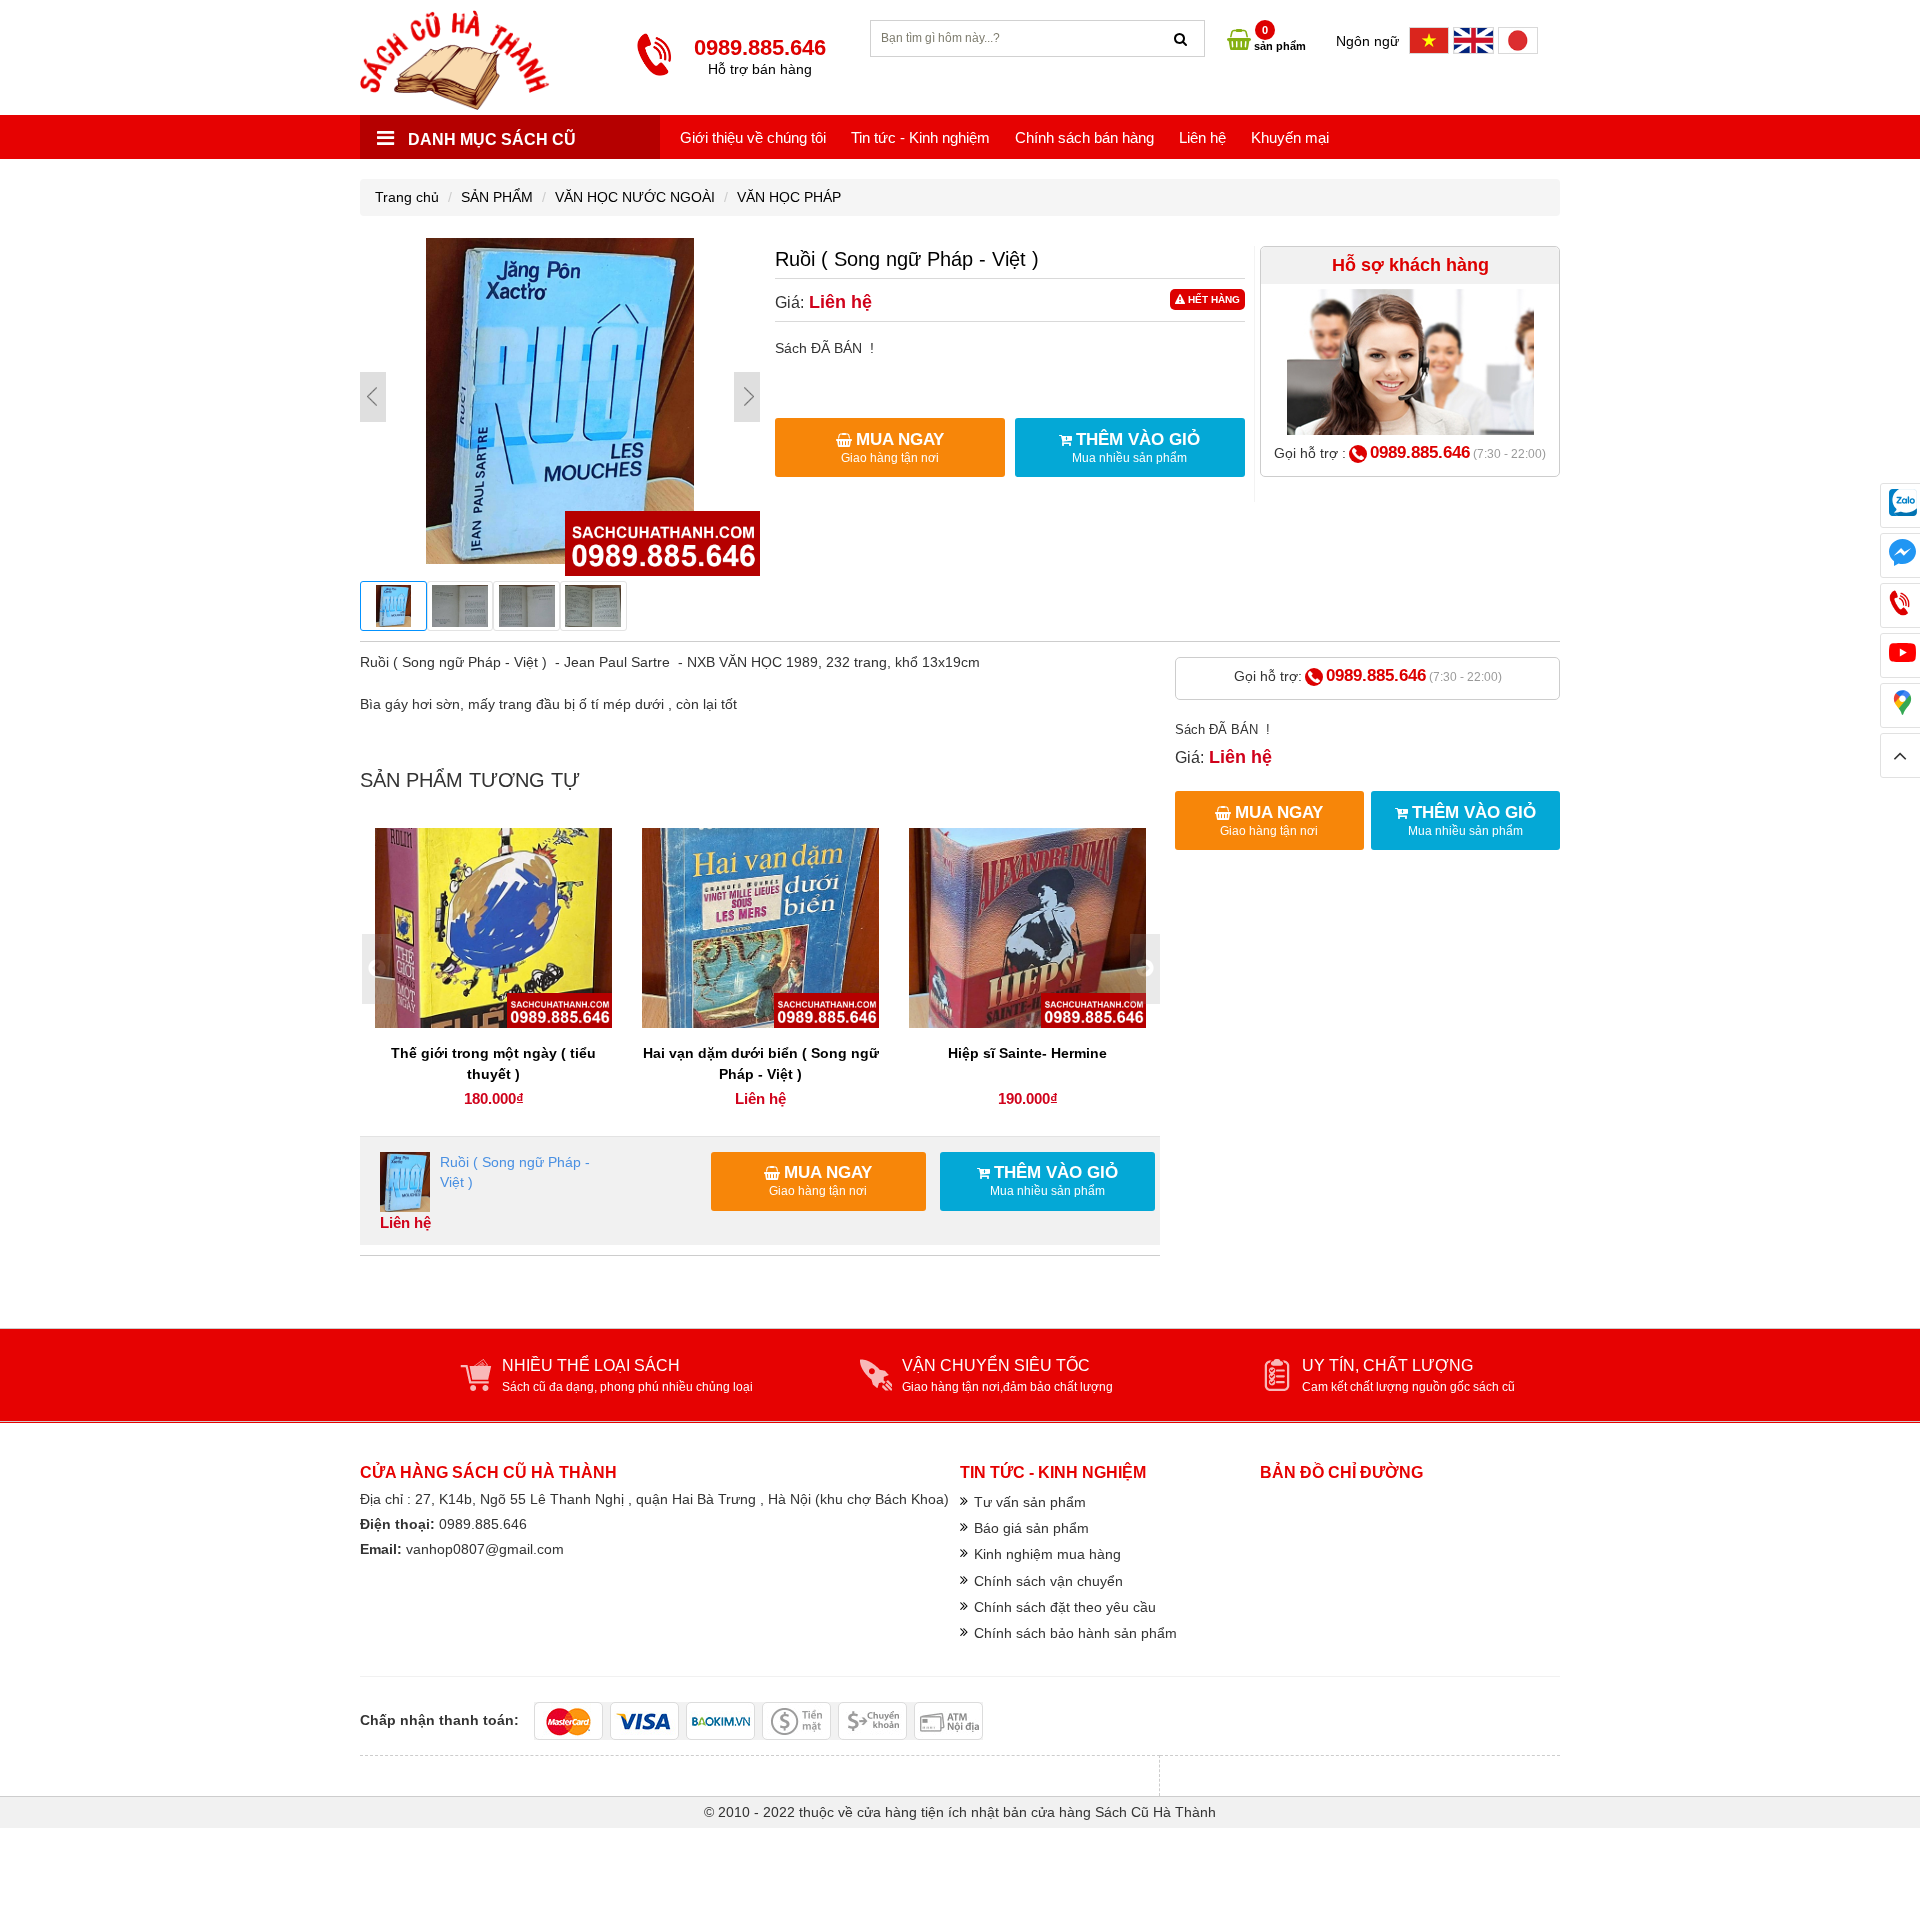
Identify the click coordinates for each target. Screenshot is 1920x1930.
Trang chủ (407, 197)
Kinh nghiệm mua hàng (1047, 1554)
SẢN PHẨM (497, 197)
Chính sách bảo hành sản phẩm (1075, 1633)
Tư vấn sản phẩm (1030, 1502)
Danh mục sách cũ (490, 139)
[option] (493, 969)
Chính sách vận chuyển (1048, 1581)
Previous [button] (377, 969)
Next (747, 397)
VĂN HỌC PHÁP (789, 197)
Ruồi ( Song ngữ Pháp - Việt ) (515, 1172)
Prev (373, 397)
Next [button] (1145, 969)
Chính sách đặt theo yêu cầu (1065, 1607)
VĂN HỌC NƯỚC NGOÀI (635, 197)
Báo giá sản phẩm (1031, 1528)
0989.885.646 (1420, 452)
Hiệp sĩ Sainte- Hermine (1027, 1053)
